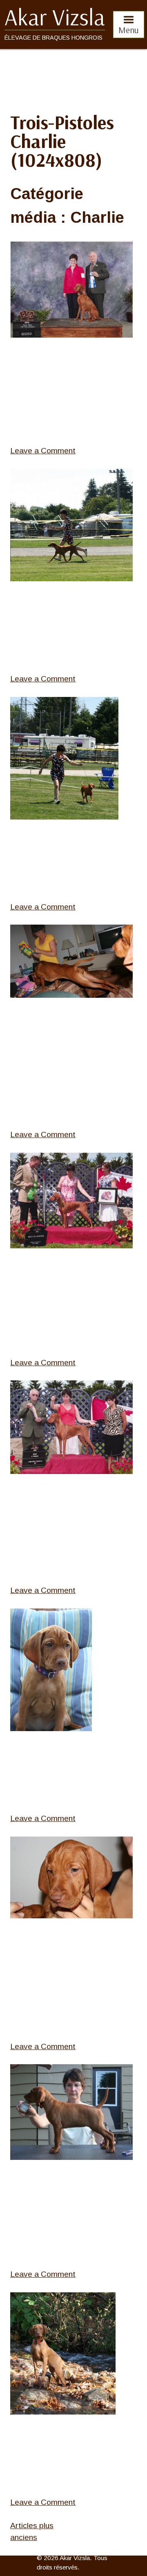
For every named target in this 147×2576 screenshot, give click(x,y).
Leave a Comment (43, 451)
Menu (129, 30)
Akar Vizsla (55, 17)
